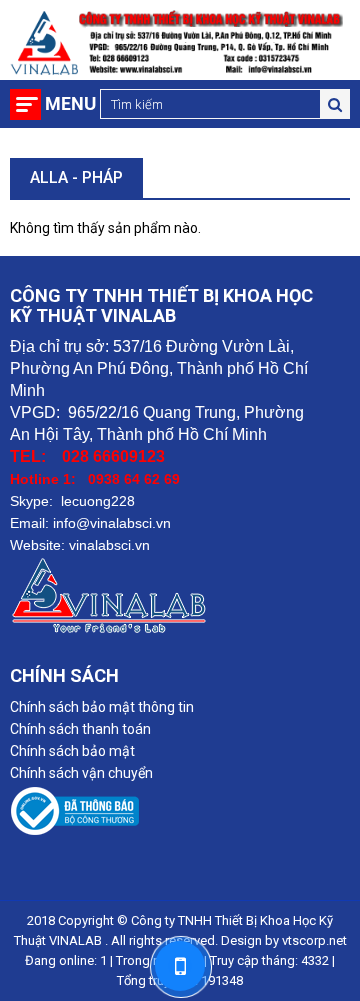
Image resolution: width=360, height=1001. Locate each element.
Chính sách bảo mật (72, 751)
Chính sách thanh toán (80, 729)
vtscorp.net (314, 940)
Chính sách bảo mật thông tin (102, 707)
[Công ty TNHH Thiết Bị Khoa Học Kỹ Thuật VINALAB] (180, 814)
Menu (70, 103)
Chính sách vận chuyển (81, 773)
